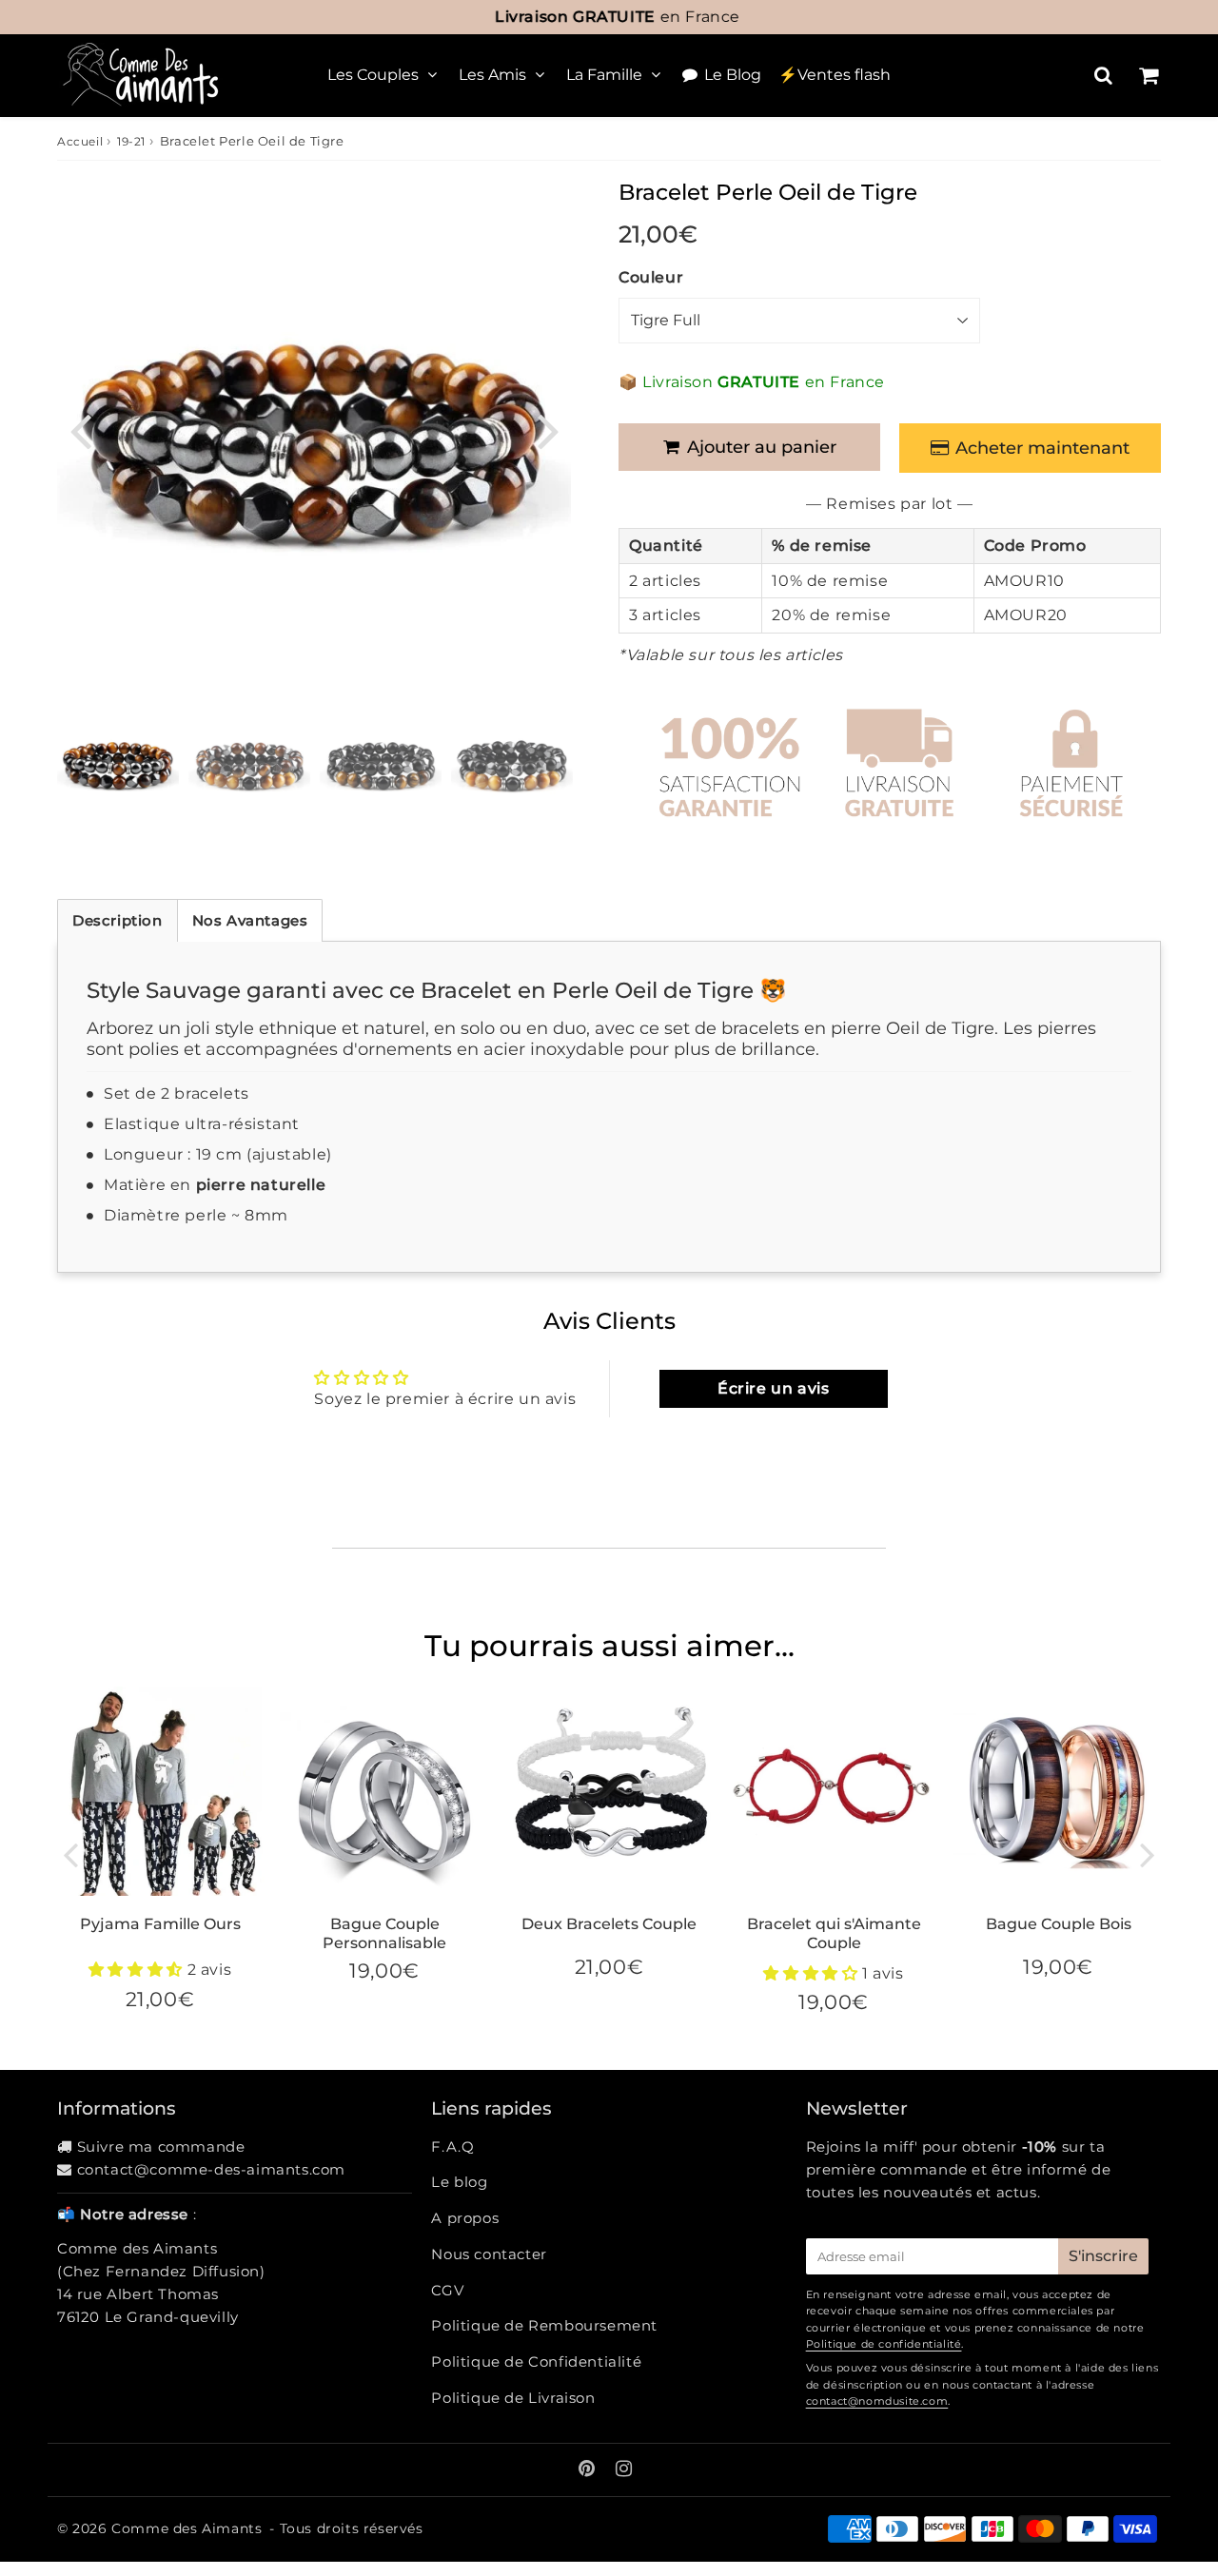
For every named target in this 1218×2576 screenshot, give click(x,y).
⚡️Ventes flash (835, 75)
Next (548, 429)
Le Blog (733, 75)
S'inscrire (1103, 2256)
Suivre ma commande (161, 2147)
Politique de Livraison (513, 2398)
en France (609, 17)
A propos (465, 2218)
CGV (447, 2290)
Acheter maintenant (1042, 448)
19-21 (131, 141)
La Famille (604, 75)
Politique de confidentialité (884, 2344)
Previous (80, 429)
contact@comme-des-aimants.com (211, 2169)
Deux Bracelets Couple (609, 1924)
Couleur (651, 277)
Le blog (459, 2182)
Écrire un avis (773, 1388)
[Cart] (1148, 75)
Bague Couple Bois (1059, 1924)
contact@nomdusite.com (877, 2401)
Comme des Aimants (187, 2528)
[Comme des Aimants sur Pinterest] (589, 2470)
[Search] (1103, 75)
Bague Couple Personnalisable (384, 1933)
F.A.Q (452, 2147)
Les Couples (373, 75)
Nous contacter (489, 2254)
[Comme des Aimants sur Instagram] (624, 2470)
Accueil (80, 141)
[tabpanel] (118, 764)
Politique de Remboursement (544, 2325)
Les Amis (492, 75)
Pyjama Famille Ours (160, 1924)
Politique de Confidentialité (536, 2361)
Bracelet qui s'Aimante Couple (834, 1933)
